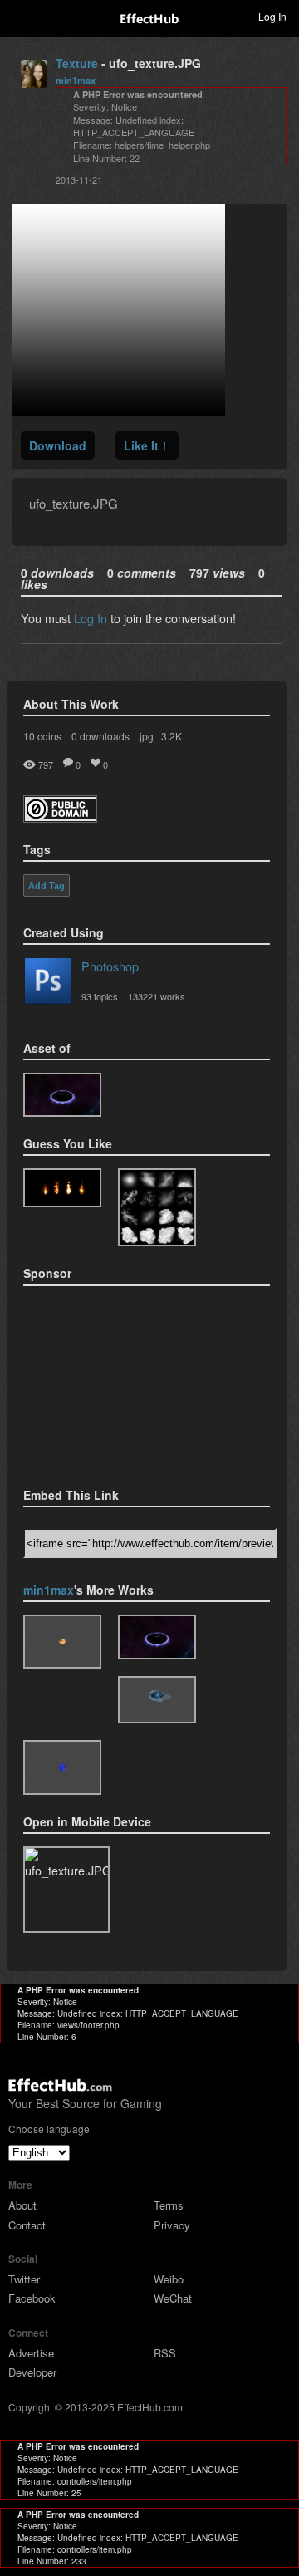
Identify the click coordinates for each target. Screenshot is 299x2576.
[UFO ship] (62, 1095)
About (22, 2205)
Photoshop (110, 966)
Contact (27, 2225)
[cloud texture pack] (157, 1207)
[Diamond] (157, 1700)
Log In (91, 618)
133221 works (157, 996)
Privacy (172, 2225)
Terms (169, 2205)
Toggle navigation (20, 16)
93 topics (100, 996)
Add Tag (47, 886)
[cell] (62, 1767)
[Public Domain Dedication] (60, 817)
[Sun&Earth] (62, 1642)
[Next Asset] (119, 411)
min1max (76, 80)
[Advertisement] (106, 1381)
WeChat (173, 2298)
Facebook (32, 2298)
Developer (32, 2372)
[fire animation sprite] (62, 1188)
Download (58, 445)
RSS (165, 2353)
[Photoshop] (48, 984)
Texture (77, 63)
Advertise (31, 2353)
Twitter (24, 2279)
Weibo (169, 2279)
